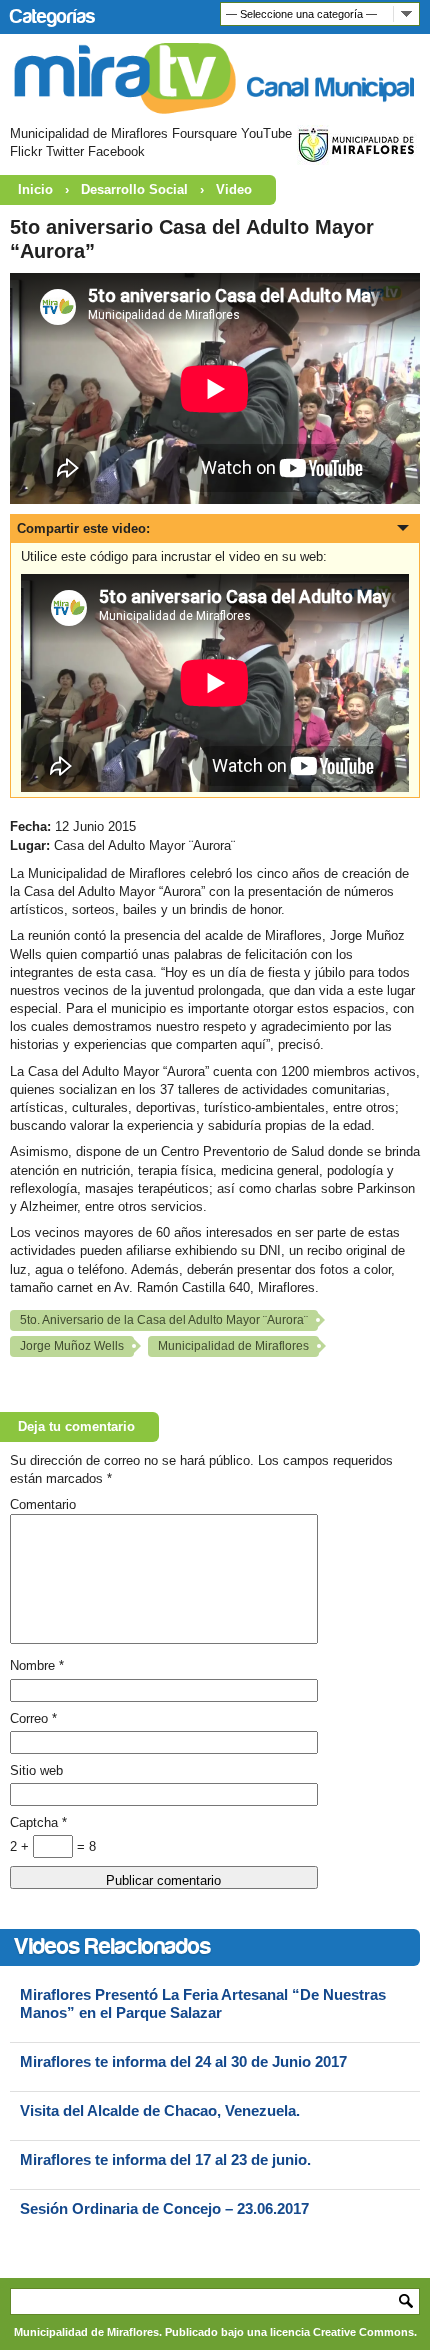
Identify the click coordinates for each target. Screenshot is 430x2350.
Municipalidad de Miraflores (233, 1346)
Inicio (35, 189)
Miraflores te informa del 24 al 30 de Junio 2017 (183, 2061)
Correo (33, 1718)
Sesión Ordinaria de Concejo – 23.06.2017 (164, 2208)
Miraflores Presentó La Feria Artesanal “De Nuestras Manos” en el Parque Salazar (203, 2003)
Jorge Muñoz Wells (72, 1346)
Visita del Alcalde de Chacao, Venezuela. (160, 2110)
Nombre (37, 1665)
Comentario (43, 1504)
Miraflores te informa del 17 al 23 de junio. (165, 2159)
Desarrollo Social (134, 189)
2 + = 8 (53, 1846)
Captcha (38, 1822)
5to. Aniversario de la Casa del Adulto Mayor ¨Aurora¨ (164, 1320)
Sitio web (36, 1770)
